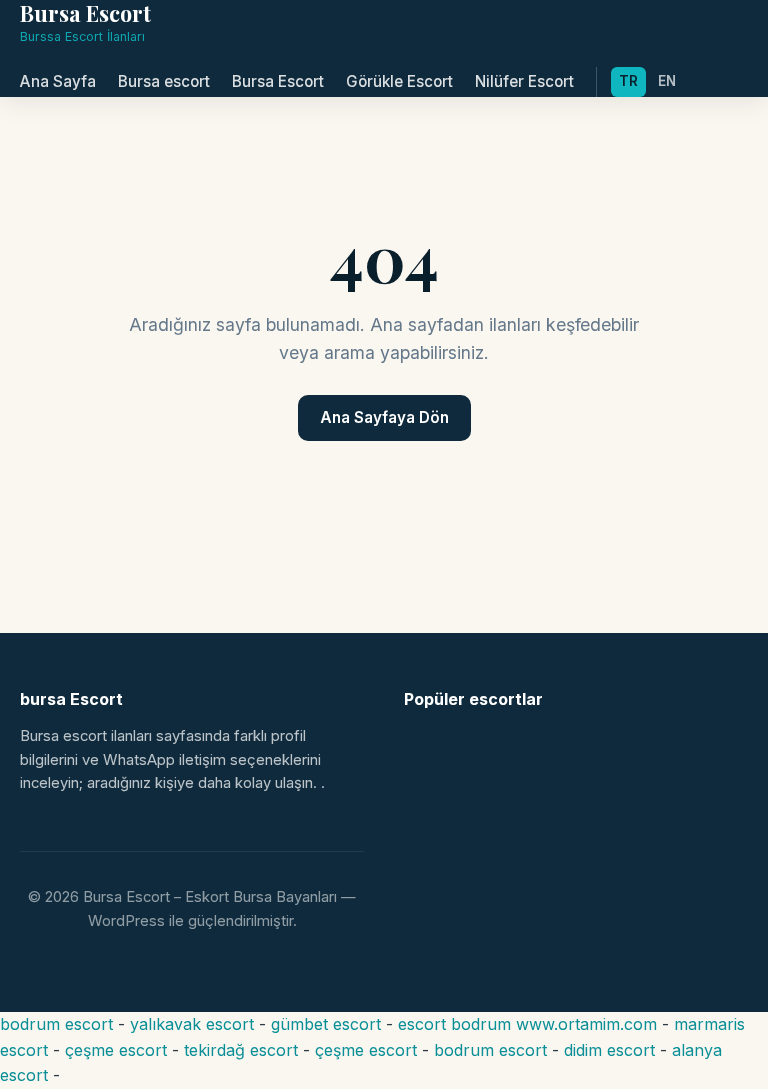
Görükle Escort (399, 81)
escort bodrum (454, 1024)
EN (667, 81)
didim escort (609, 1050)
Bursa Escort (278, 81)
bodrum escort (56, 1024)
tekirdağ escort (241, 1050)
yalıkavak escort (192, 1024)
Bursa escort (164, 81)
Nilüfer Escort (524, 81)
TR (628, 81)
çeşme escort (116, 1050)
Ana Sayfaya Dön (384, 417)
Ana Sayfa (58, 81)
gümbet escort (326, 1024)
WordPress (126, 921)
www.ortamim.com (586, 1024)
